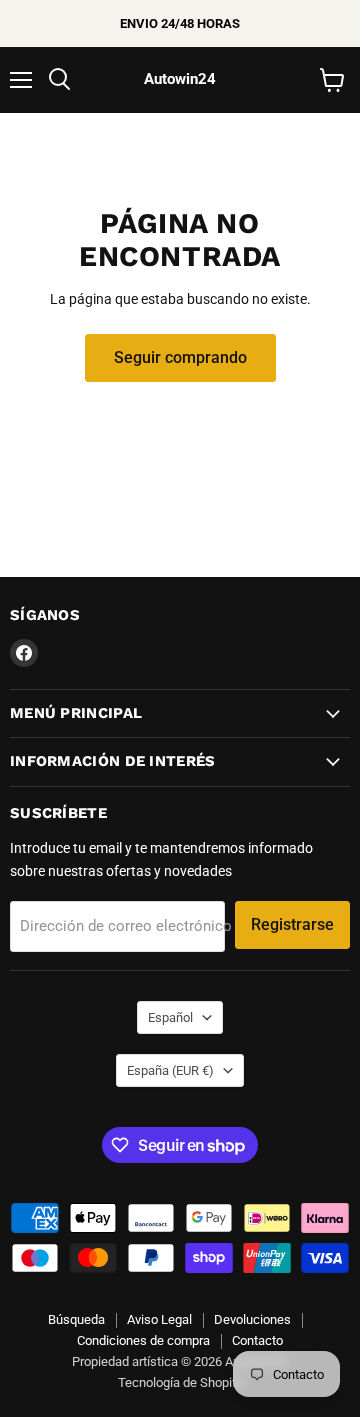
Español (170, 1017)
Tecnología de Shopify (180, 1382)
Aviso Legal (159, 1319)
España (170, 1070)
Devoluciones (252, 1319)
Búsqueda (76, 1319)
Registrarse (292, 924)
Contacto (257, 1340)
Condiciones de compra (143, 1340)
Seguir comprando (180, 357)
